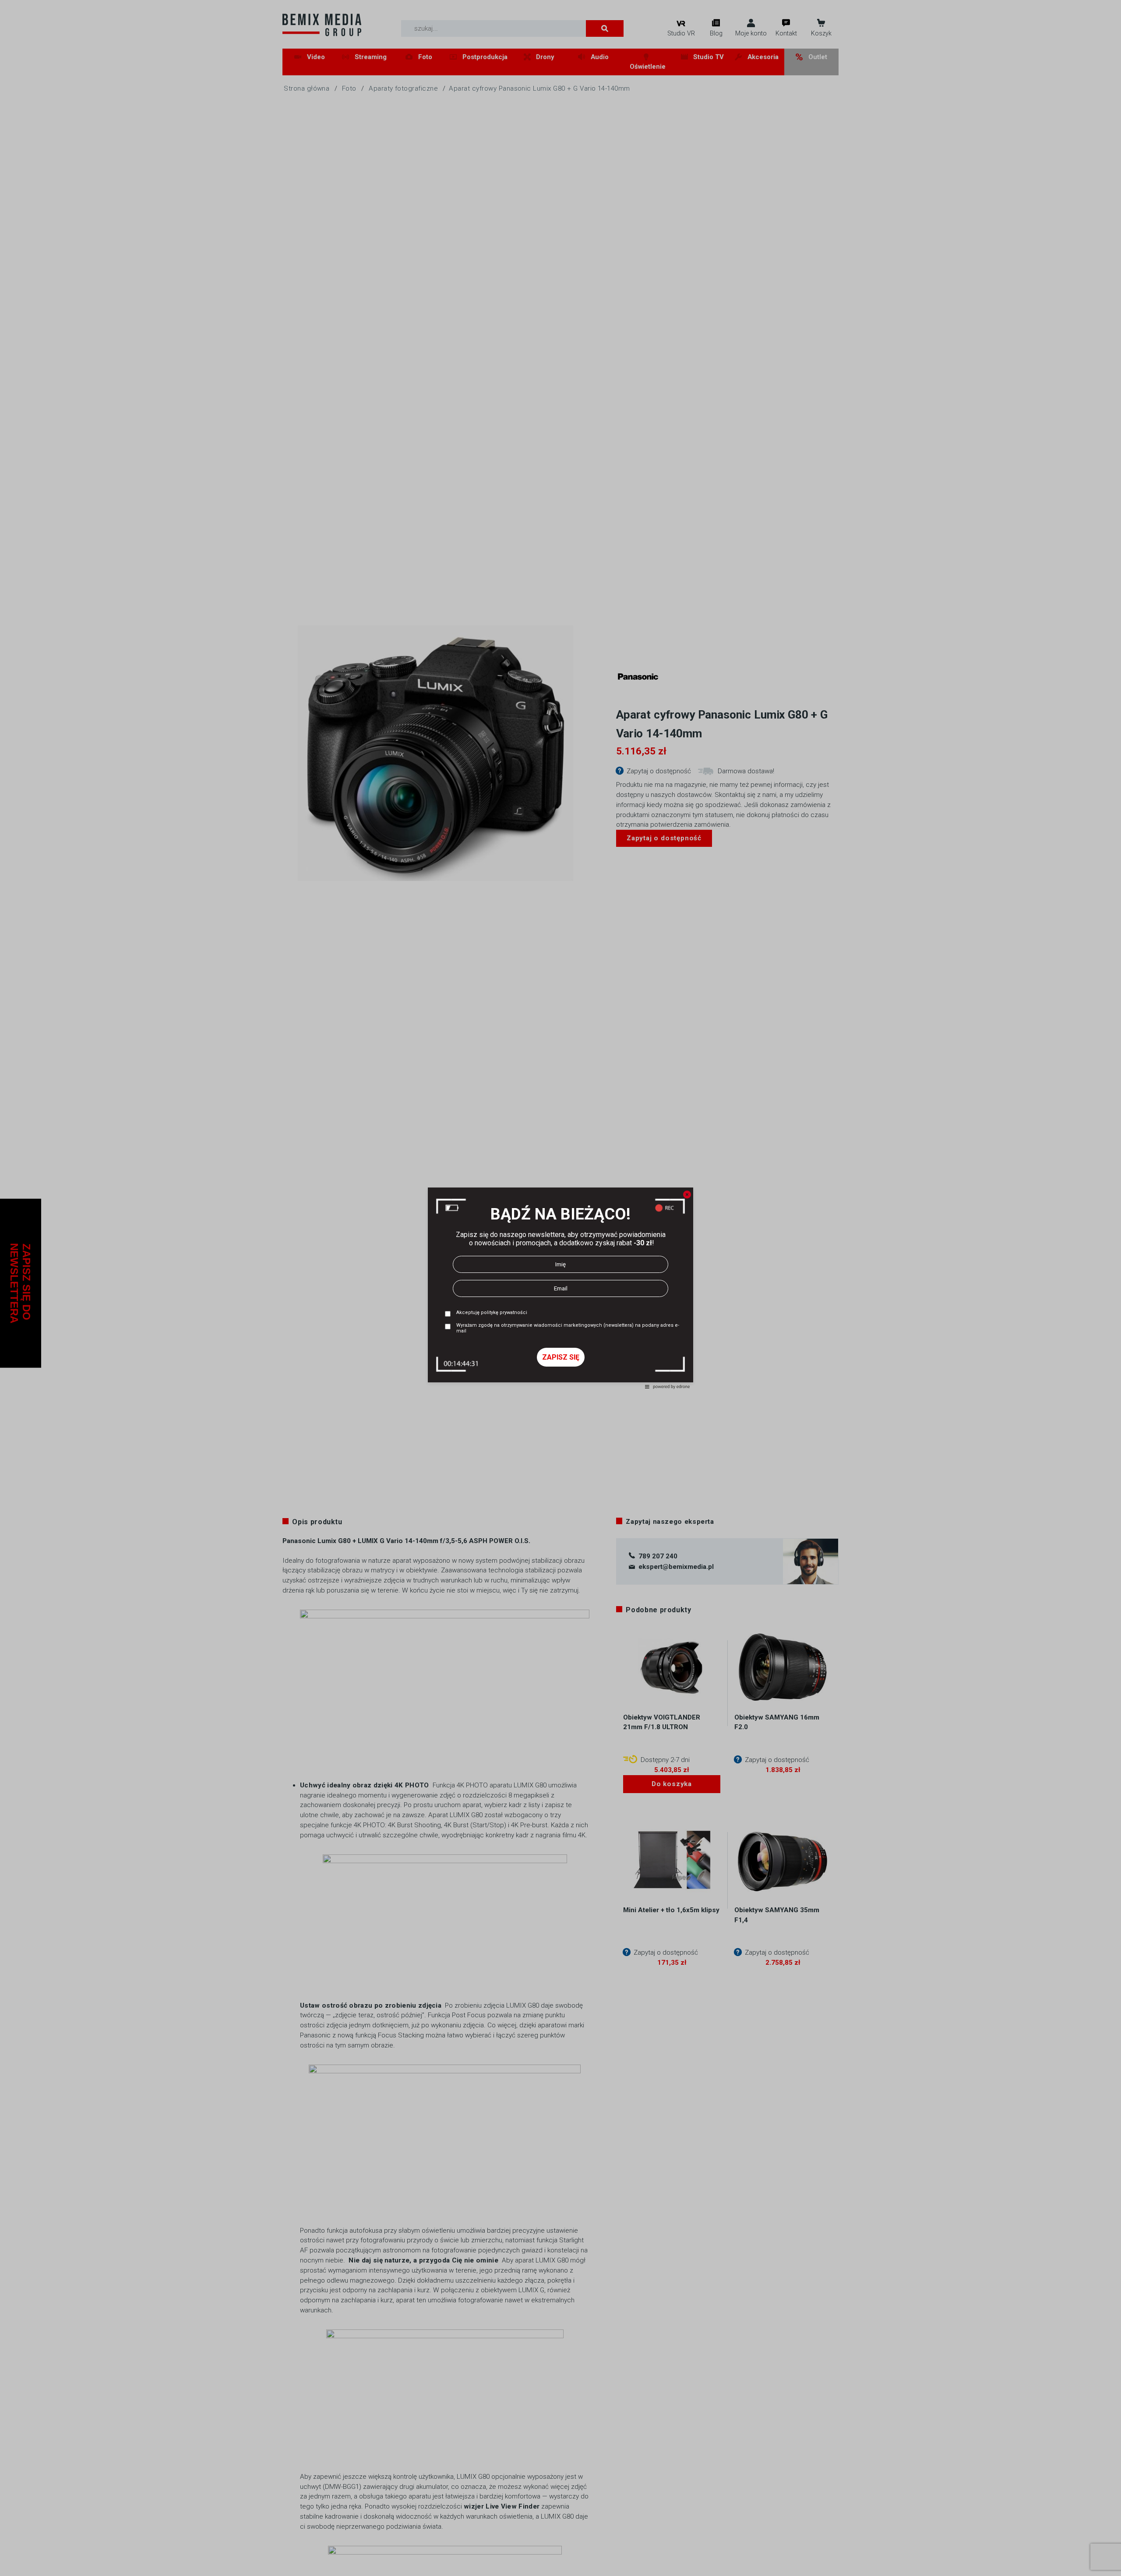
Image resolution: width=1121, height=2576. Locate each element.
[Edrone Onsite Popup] (560, 1288)
